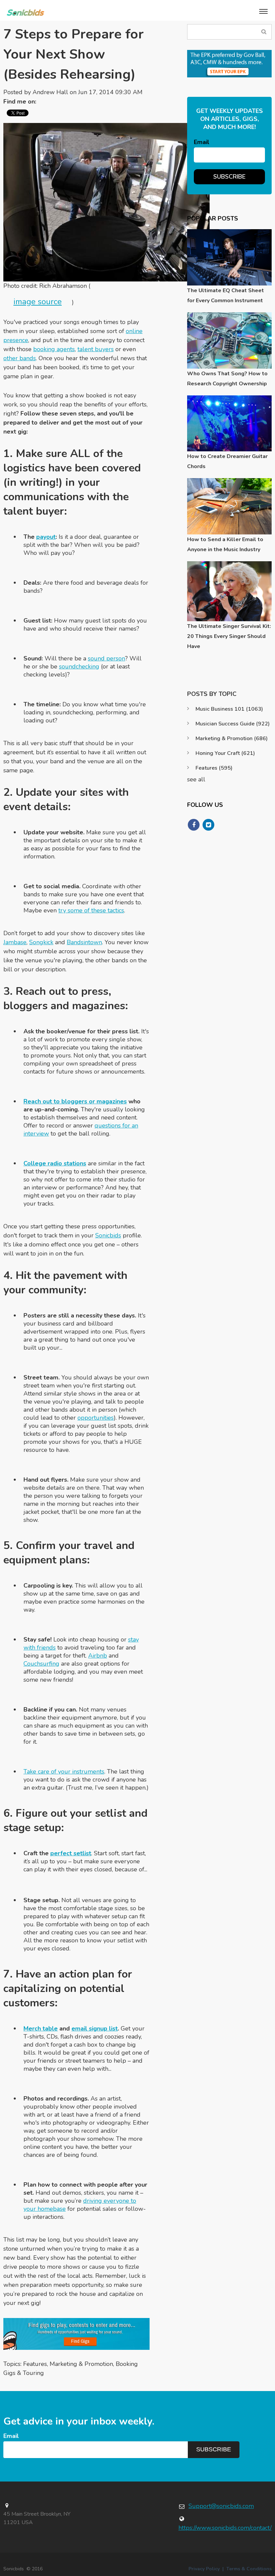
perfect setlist (71, 1853)
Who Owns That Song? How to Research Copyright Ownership (227, 379)
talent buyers (96, 349)
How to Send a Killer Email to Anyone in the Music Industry (225, 544)
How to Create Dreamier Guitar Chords (227, 461)
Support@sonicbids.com (221, 2506)
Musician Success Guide (233, 724)
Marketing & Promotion (81, 2364)
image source (38, 302)
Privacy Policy (204, 2569)
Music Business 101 (229, 709)
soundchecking (79, 666)
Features (35, 2364)
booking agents (54, 349)
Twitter (45, 102)
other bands (20, 358)
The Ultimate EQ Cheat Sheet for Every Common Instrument (226, 296)
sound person (106, 658)
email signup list (95, 2028)
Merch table (41, 2028)
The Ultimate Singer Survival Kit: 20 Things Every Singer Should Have (229, 636)
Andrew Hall (50, 92)
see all (196, 779)
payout (46, 537)
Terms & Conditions (249, 2569)
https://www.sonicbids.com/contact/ (225, 2528)
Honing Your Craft (225, 753)
